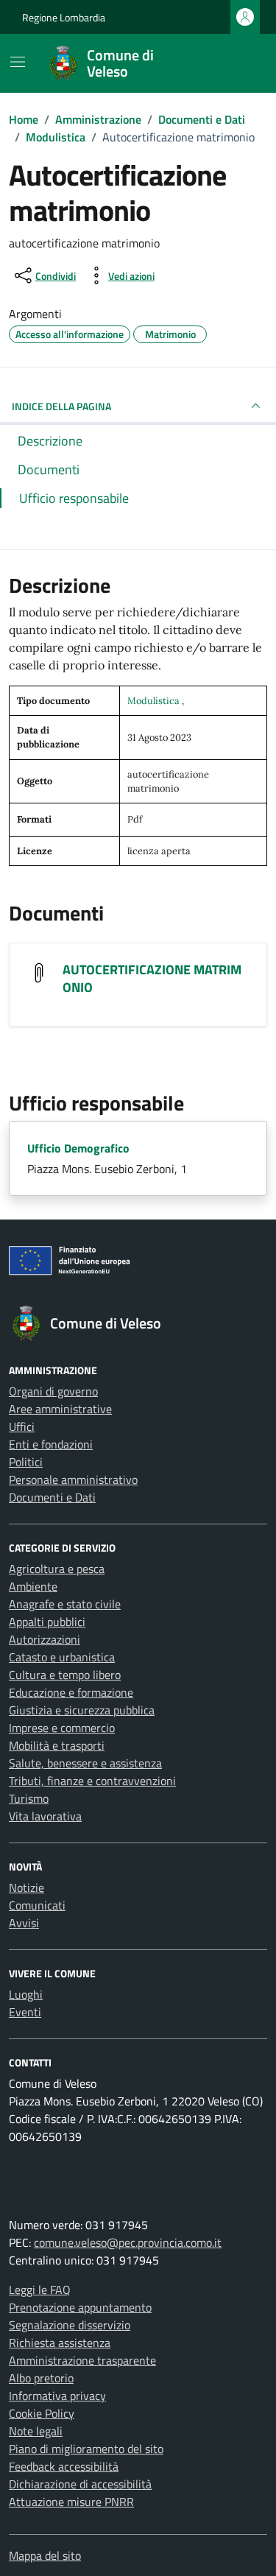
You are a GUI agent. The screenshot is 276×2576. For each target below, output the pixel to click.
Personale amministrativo (73, 1479)
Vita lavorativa (45, 1816)
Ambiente (33, 1586)
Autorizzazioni (45, 1639)
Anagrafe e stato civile (65, 1604)
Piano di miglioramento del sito (86, 2449)
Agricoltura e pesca (57, 1569)
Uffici (22, 1426)
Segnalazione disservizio (70, 2325)
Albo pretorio (41, 2378)
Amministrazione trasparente (82, 2360)
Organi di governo (53, 1391)
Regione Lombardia (64, 17)
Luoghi (26, 1994)
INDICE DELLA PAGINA (61, 406)
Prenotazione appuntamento (80, 2307)
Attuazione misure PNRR (71, 2502)
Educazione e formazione (71, 1692)
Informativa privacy (57, 2396)
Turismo (29, 1798)
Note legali (36, 2431)
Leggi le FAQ (40, 2290)
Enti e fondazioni (51, 1444)
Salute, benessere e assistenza (85, 1763)
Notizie (26, 1887)
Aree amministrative (60, 1409)
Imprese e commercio (62, 1728)
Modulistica (155, 701)
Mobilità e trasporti (57, 1745)
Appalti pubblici (47, 1622)
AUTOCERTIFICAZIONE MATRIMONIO (152, 978)
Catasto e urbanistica (62, 1657)
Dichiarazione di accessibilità (80, 2484)
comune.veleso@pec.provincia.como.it (128, 2242)
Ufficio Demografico (78, 1148)
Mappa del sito (45, 2555)
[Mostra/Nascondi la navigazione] (18, 62)
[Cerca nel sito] (236, 63)
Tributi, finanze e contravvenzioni (92, 1781)
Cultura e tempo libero (65, 1675)
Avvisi (24, 1923)
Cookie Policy (42, 2413)
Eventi (25, 2012)
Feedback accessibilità (64, 2466)
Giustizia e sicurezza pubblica (82, 1710)
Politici (26, 1462)
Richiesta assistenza (60, 2343)
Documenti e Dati (52, 1497)
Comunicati (37, 1905)
